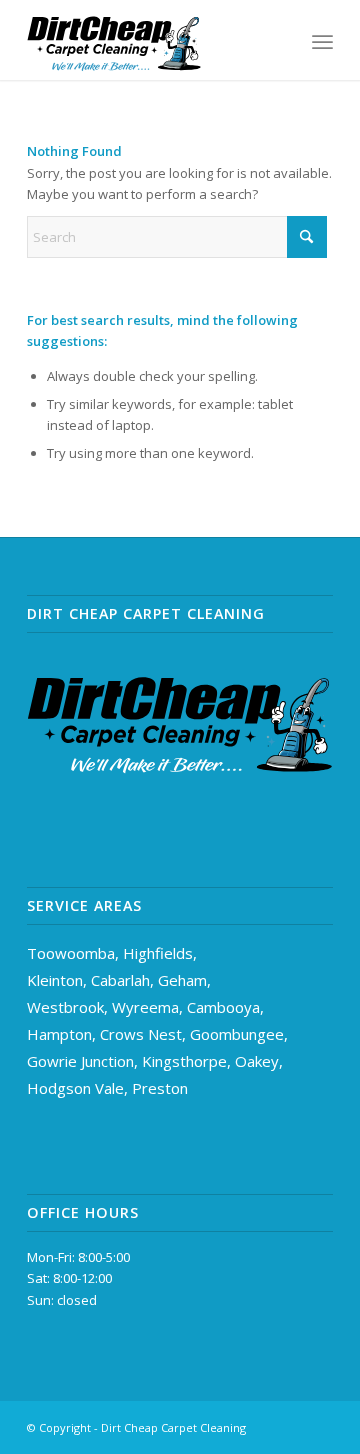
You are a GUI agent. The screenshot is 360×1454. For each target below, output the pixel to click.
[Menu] (322, 40)
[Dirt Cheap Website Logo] (149, 40)
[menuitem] (322, 40)
